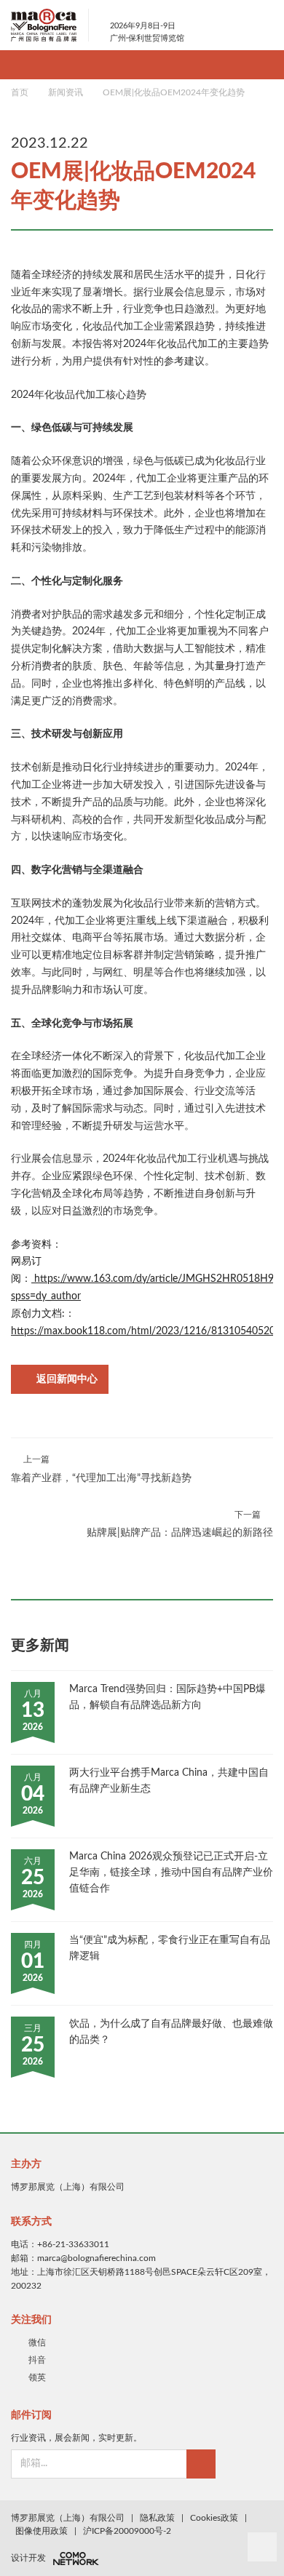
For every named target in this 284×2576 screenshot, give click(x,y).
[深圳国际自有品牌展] (50, 25)
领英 (37, 2377)
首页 (20, 92)
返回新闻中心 (67, 1379)
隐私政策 (157, 2518)
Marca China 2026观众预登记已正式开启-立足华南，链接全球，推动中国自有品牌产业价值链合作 (171, 1873)
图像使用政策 (42, 2531)
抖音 (37, 2360)
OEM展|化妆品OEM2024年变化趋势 (174, 92)
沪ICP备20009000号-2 (127, 2531)
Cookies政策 (214, 2518)
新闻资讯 (66, 92)
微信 (37, 2342)
